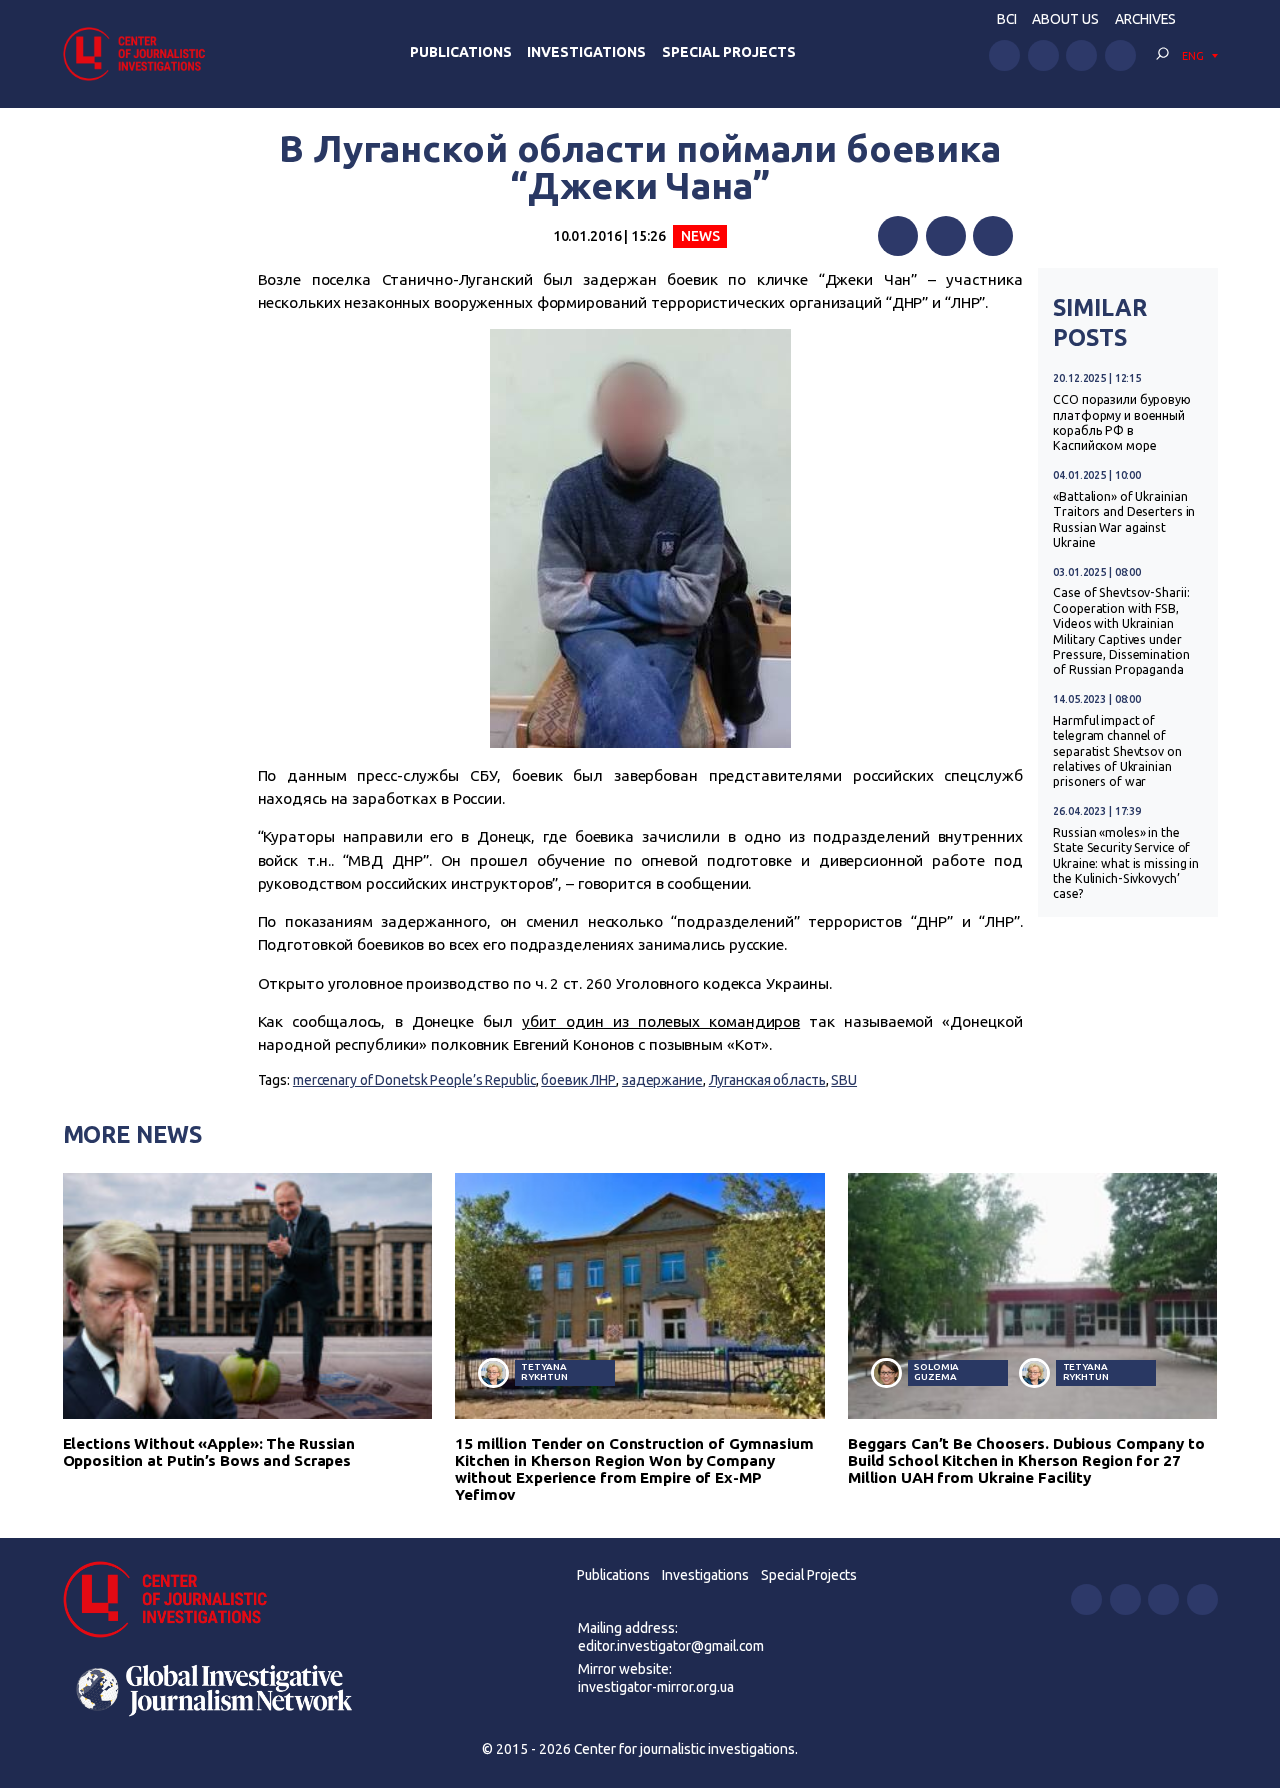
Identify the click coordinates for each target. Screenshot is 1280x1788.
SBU (844, 1080)
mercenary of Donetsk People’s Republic (414, 1080)
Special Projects (729, 52)
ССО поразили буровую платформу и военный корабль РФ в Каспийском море (1122, 422)
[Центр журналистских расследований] (140, 53)
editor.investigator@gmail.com (671, 1646)
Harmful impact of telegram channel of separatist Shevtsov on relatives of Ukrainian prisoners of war (1117, 751)
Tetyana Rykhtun (544, 1371)
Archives (1145, 19)
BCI (1007, 19)
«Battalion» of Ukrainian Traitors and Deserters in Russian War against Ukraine (1124, 519)
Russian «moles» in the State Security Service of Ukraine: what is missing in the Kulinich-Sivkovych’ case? (1126, 863)
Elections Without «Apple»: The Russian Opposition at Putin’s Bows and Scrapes (209, 1452)
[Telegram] (993, 236)
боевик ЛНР (578, 1080)
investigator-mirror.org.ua (656, 1687)
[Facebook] (898, 236)
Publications (461, 52)
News (700, 236)
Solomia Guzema (936, 1371)
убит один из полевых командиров (661, 1021)
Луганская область (767, 1080)
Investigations (586, 52)
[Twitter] (946, 236)
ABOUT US (1065, 19)
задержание (662, 1080)
